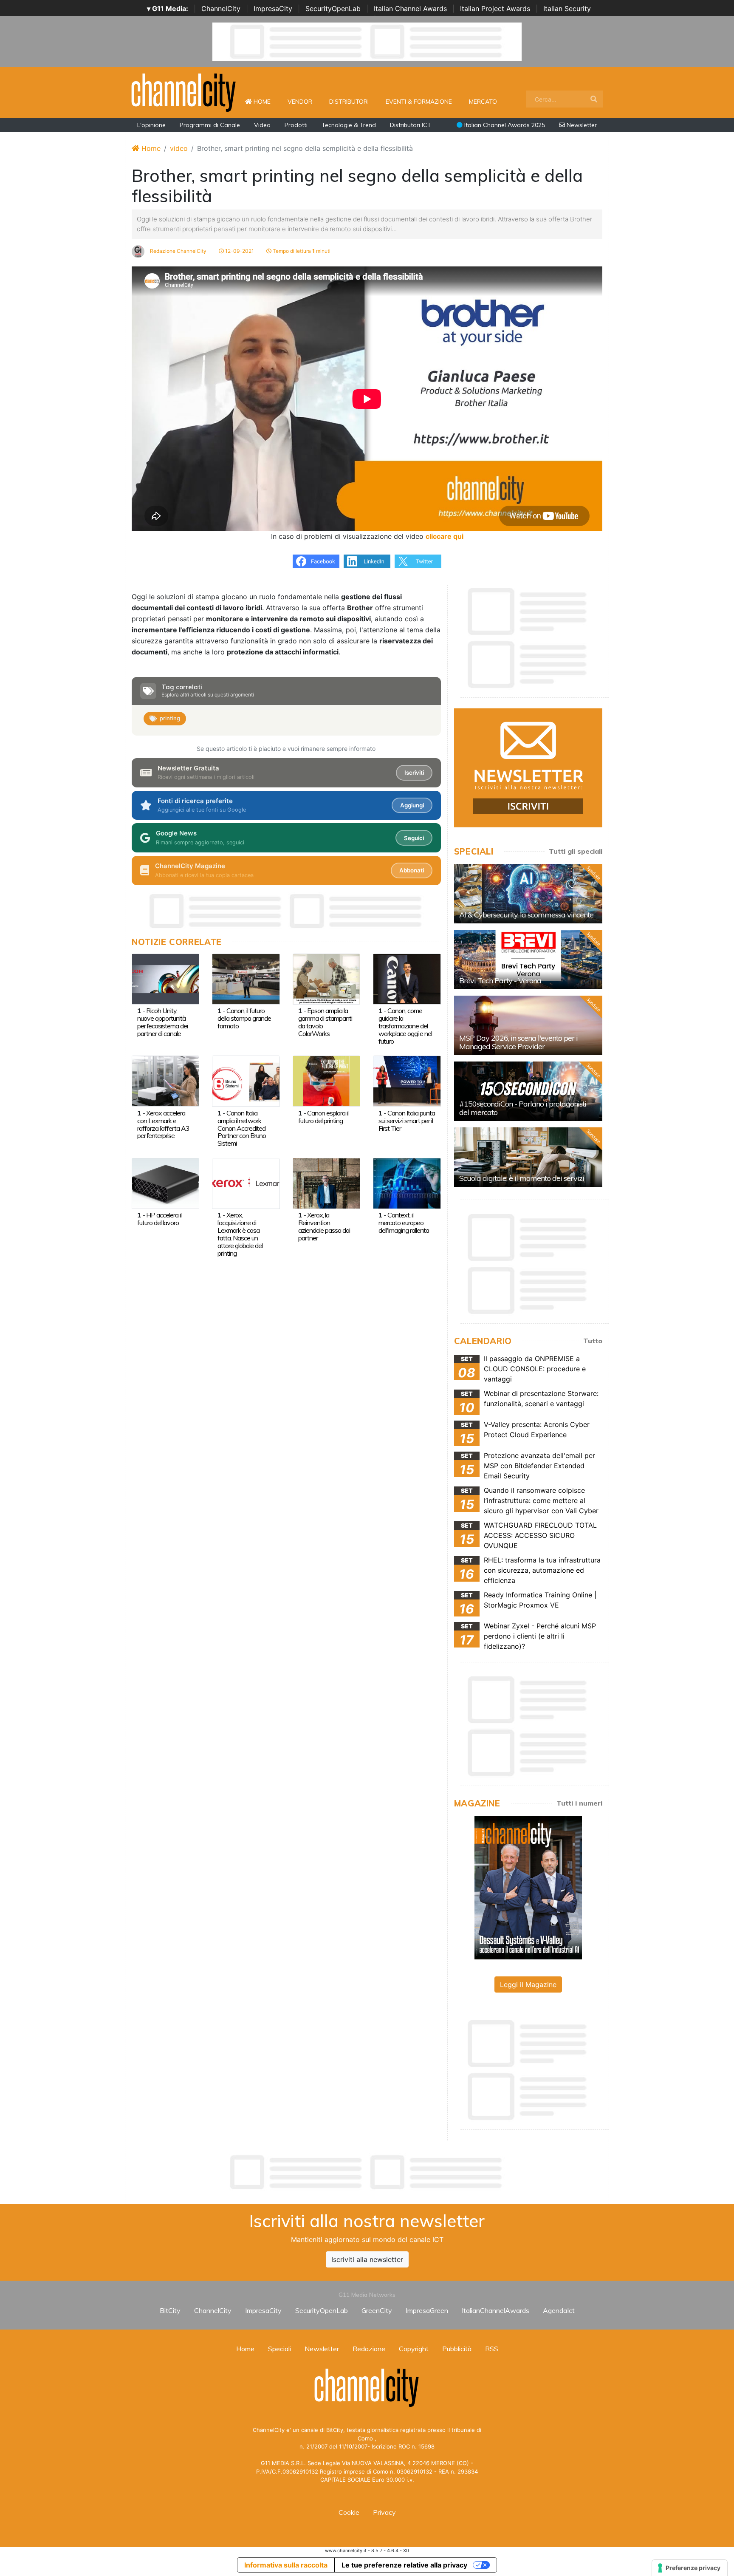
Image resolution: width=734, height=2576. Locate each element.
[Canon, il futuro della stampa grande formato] (246, 978)
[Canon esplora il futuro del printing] (326, 1081)
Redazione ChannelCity (178, 251)
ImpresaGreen (427, 2310)
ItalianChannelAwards (495, 2310)
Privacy (384, 2512)
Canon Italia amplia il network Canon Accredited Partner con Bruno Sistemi (242, 1128)
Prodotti (296, 125)
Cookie (349, 2512)
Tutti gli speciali (576, 851)
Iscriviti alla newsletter (367, 2259)
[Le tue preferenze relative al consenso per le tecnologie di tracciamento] (690, 2568)
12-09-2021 (239, 251)
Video (262, 125)
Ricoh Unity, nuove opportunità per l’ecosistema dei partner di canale (162, 1022)
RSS (492, 2349)
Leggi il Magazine (528, 1984)
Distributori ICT (411, 125)
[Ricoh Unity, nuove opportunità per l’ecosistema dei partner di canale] (165, 978)
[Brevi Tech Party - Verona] (528, 960)
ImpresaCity (273, 8)
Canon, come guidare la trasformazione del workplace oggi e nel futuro (405, 1026)
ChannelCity (221, 8)
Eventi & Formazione (419, 102)
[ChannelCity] (184, 92)
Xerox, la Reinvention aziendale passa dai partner (324, 1226)
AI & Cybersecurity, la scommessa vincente (526, 915)
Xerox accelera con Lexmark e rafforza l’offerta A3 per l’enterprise (163, 1124)
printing (170, 718)
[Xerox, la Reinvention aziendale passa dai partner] (326, 1183)
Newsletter (581, 125)
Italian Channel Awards (410, 8)
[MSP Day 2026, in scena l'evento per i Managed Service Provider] (528, 1025)
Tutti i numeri (579, 1803)
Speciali (279, 2349)
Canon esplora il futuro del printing (323, 1117)
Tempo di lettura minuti (301, 251)
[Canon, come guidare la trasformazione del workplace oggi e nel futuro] (407, 978)
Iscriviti (414, 773)
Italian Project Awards (495, 8)
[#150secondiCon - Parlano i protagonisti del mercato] (528, 1091)
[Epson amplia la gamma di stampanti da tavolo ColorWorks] (326, 978)
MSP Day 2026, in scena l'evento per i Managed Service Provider (518, 1042)
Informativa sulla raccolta (286, 2565)
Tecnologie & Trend (349, 125)
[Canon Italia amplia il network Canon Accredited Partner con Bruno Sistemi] (246, 1081)
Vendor (300, 102)
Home (265, 101)
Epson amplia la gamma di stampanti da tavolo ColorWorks (325, 1022)
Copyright (414, 2349)
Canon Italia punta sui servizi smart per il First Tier (407, 1121)
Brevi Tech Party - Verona (500, 981)
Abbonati (412, 870)
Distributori (349, 102)
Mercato (483, 102)
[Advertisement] (367, 2172)
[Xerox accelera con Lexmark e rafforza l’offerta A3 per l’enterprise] (165, 1081)
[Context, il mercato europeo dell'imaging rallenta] (407, 1183)
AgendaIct (559, 2310)
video (179, 148)
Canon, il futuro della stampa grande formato (244, 1018)
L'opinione (151, 125)
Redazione (369, 2349)
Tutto (593, 1341)
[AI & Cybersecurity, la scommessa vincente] (528, 894)
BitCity (170, 2310)
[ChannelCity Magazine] (528, 1887)
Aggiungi (412, 805)
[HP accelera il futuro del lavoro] (165, 1183)
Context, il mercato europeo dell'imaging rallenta (404, 1223)
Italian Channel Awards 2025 (504, 125)
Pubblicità (457, 2349)
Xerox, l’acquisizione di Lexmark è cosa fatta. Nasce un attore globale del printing (240, 1234)
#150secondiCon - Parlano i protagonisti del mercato (523, 1108)
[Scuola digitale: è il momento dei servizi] (528, 1157)
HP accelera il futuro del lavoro (159, 1219)
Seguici (414, 838)
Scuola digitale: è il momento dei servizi (522, 1178)
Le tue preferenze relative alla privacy (404, 2565)
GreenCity (377, 2310)
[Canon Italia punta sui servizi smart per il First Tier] (407, 1081)
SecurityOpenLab (333, 8)
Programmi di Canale (210, 125)
